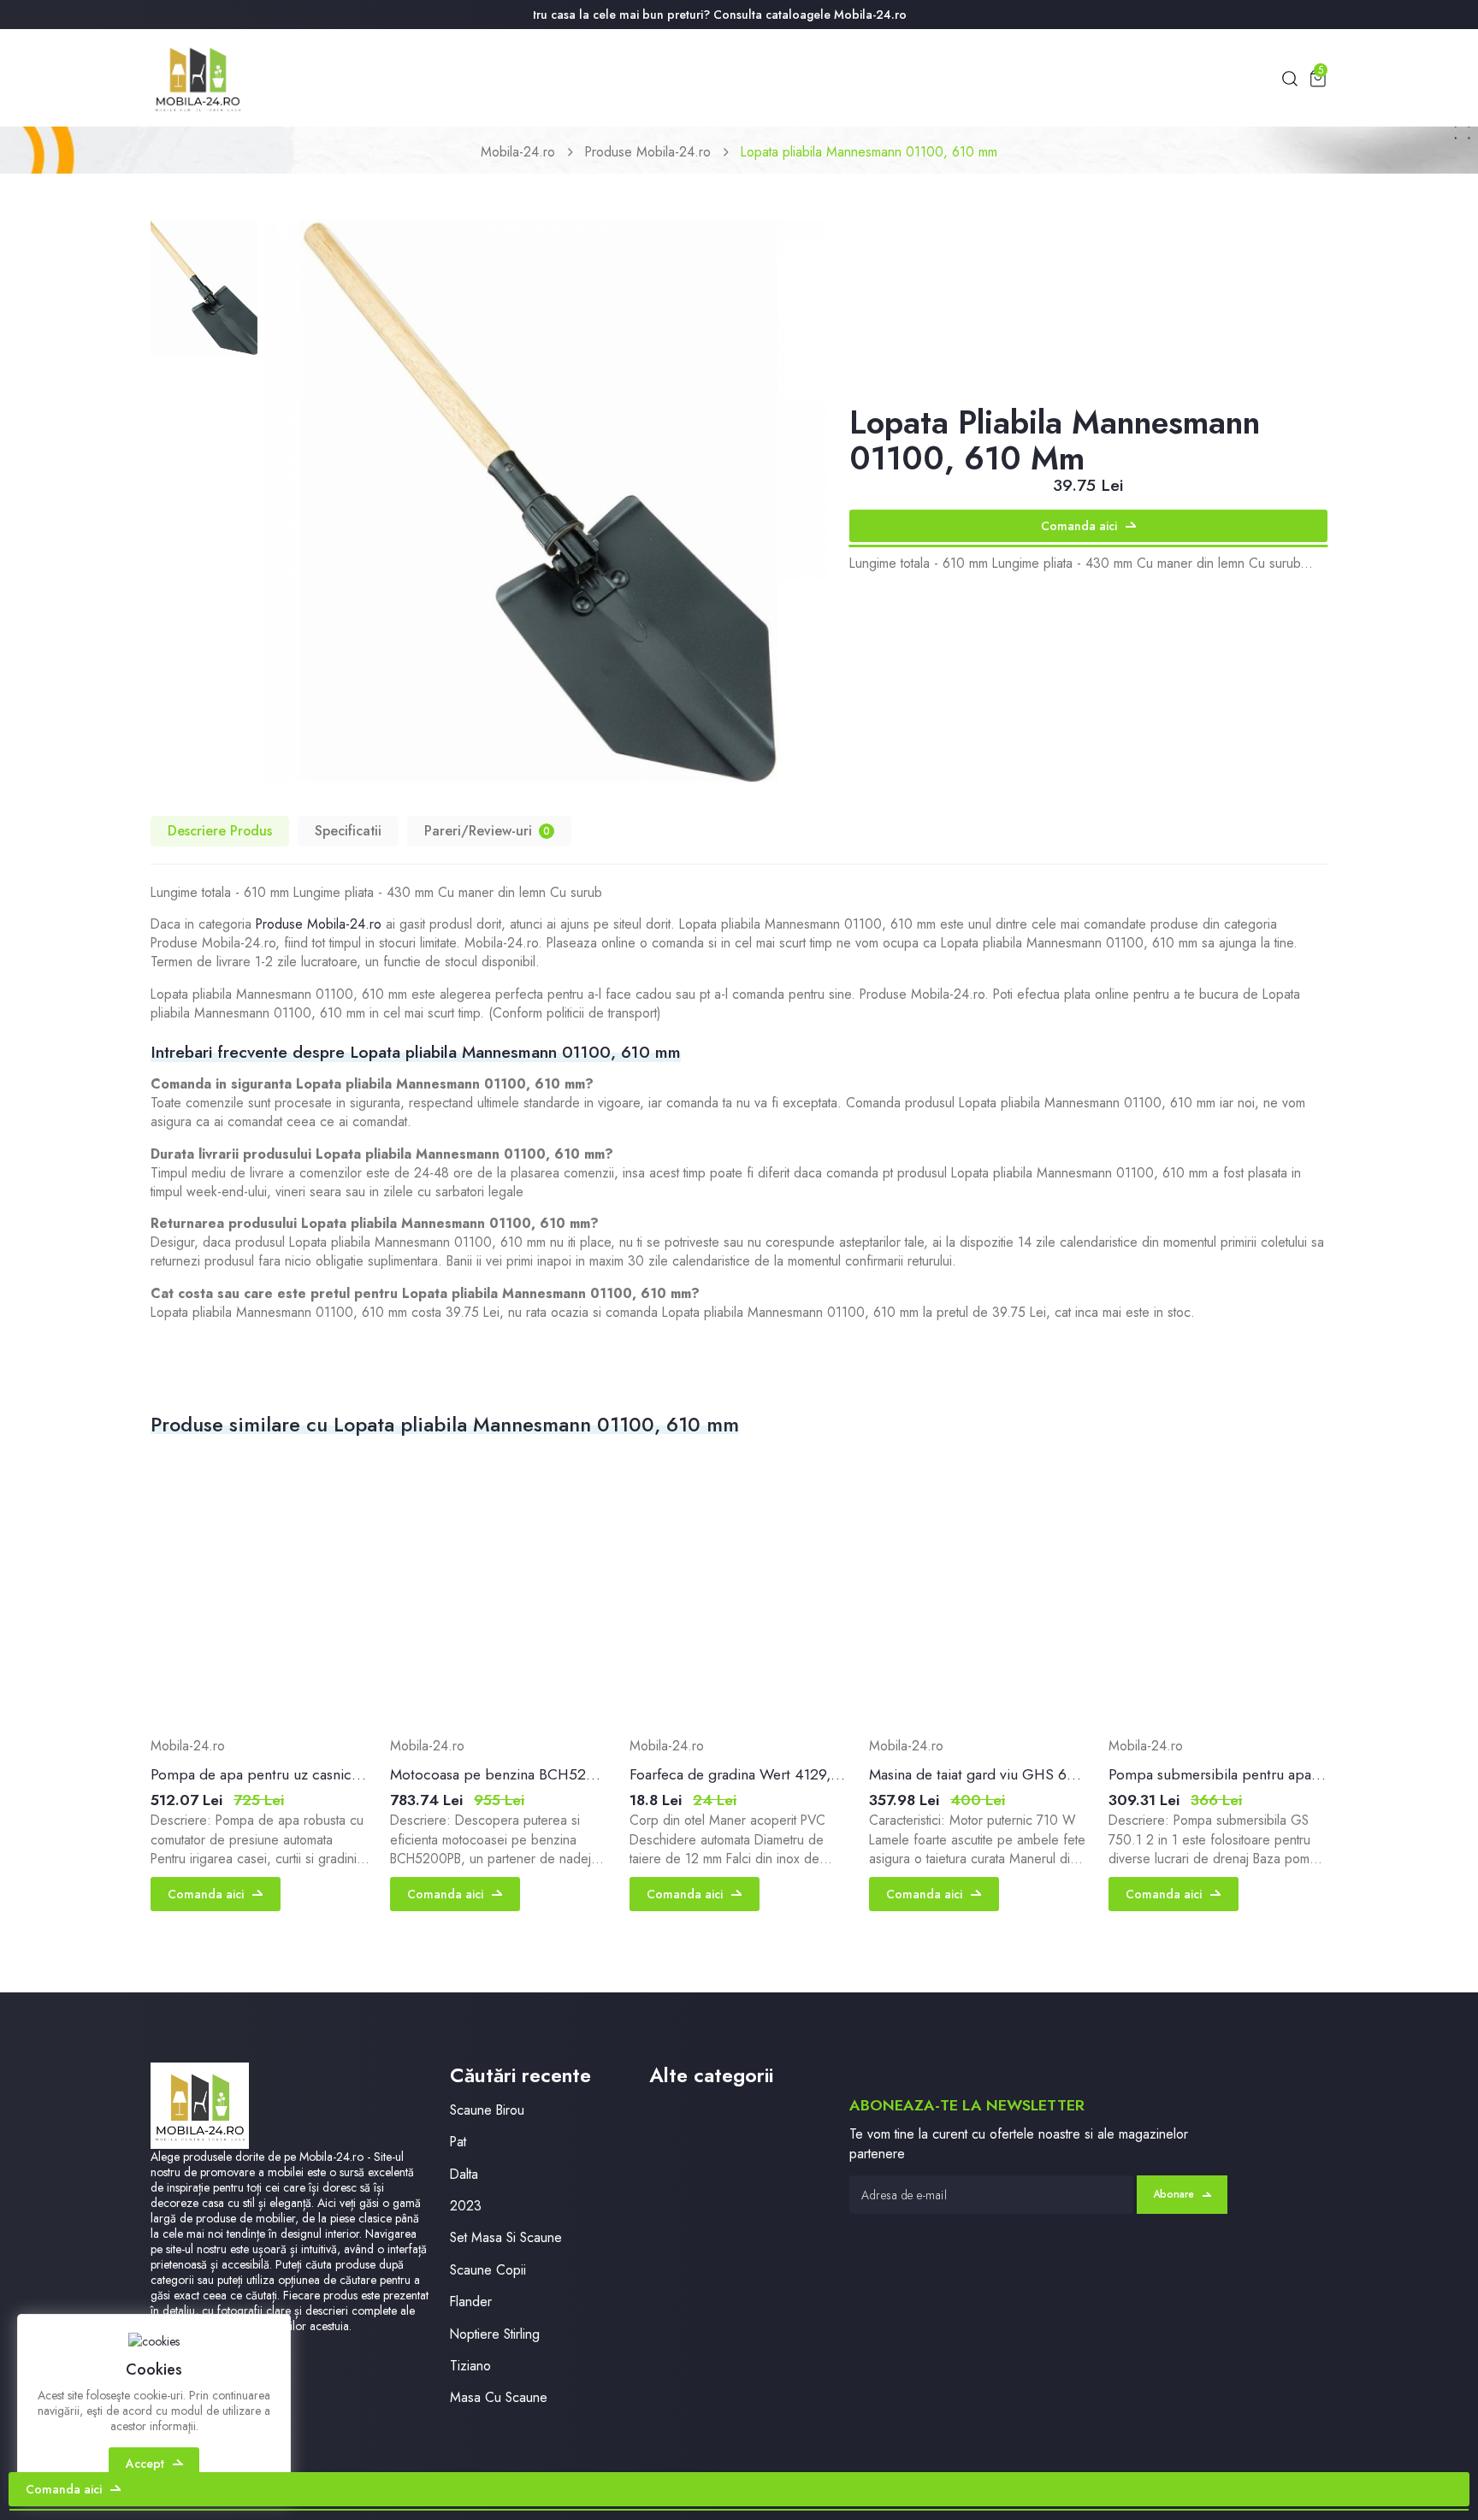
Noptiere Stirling (495, 2334)
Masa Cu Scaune (499, 2397)
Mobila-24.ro (518, 152)
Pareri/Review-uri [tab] (487, 831)
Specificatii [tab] (348, 831)
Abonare (1174, 2194)
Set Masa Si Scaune (506, 2237)
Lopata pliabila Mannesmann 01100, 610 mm (869, 152)
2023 (466, 2206)
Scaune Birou (487, 2110)
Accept (145, 2464)
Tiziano (470, 2366)
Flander (471, 2302)
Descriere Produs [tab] (220, 831)
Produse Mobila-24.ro (648, 152)
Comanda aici (1079, 526)
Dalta (464, 2174)
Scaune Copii (488, 2270)
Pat (458, 2142)
